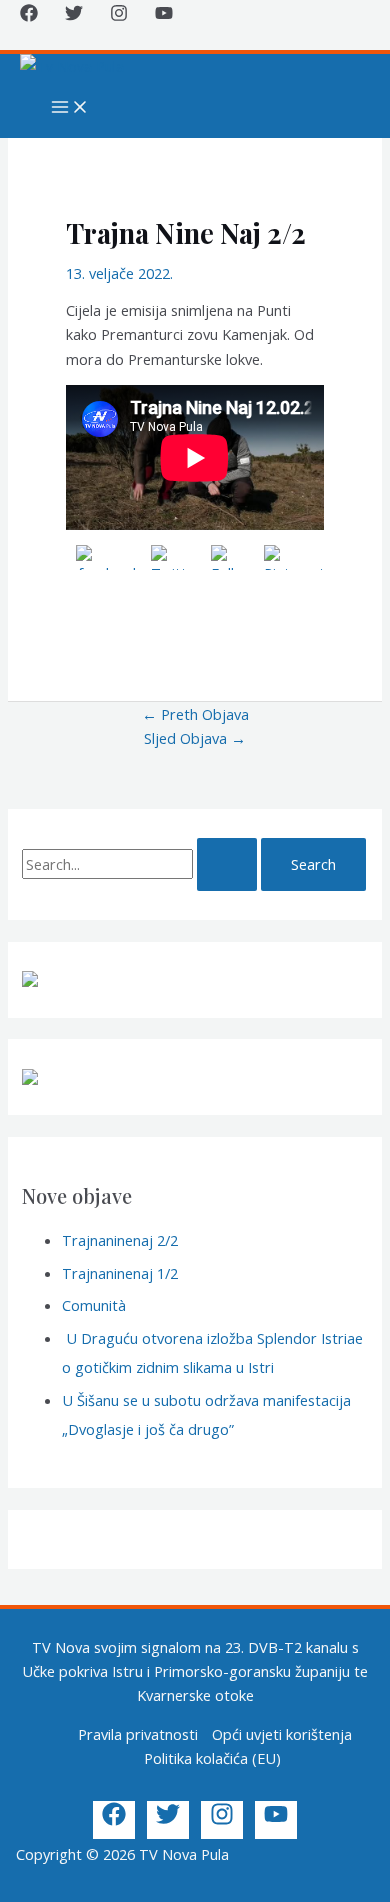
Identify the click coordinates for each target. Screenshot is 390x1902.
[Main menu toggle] (70, 108)
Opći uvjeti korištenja (282, 1734)
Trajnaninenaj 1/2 (120, 1273)
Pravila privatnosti (138, 1734)
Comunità (94, 1305)
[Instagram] (119, 16)
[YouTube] (164, 16)
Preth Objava (195, 714)
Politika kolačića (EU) (212, 1758)
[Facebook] (29, 16)
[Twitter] (74, 16)
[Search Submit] (227, 864)
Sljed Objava (195, 738)
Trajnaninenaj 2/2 (120, 1240)
